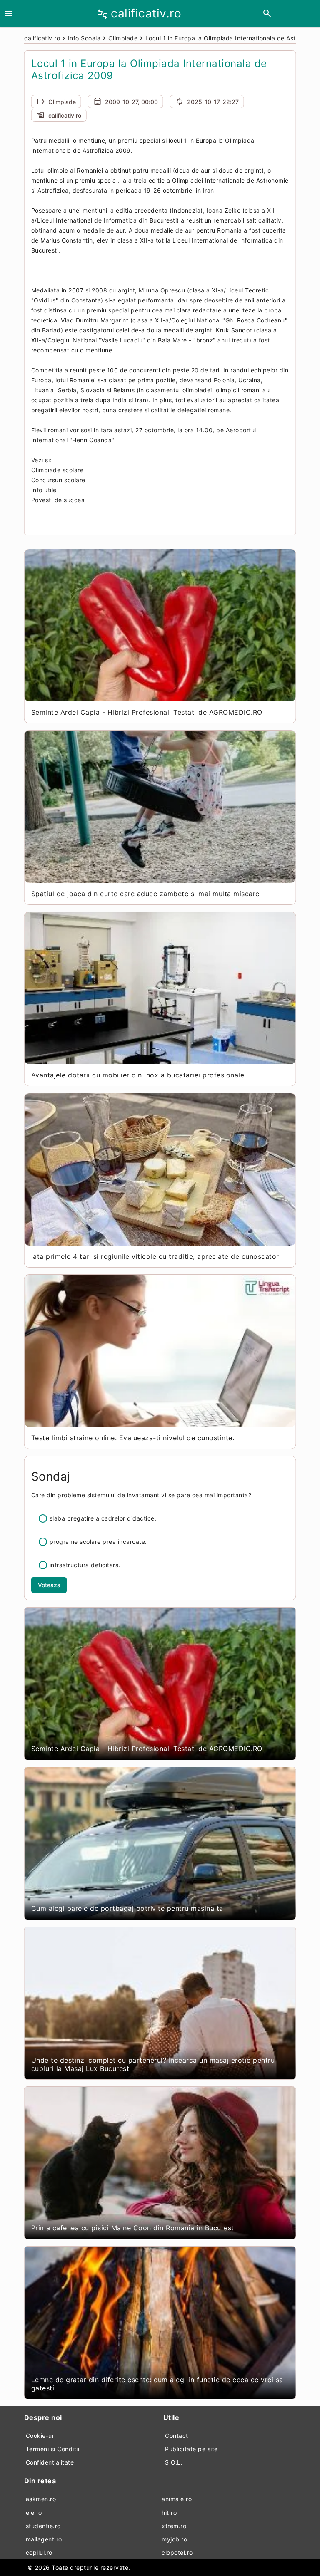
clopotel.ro (177, 2552)
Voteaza (49, 1585)
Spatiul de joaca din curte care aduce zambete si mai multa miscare (145, 894)
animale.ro (177, 2499)
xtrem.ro (174, 2526)
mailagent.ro (44, 2539)
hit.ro (169, 2513)
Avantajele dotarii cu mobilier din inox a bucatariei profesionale (138, 1075)
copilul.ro (39, 2552)
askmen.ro (41, 2499)
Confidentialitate (50, 2462)
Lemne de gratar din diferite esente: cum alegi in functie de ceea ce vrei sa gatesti (157, 2384)
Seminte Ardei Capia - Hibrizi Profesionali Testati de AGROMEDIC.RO (147, 712)
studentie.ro (43, 2526)
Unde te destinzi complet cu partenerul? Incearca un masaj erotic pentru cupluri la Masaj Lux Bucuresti (153, 2064)
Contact (177, 2436)
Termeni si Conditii (53, 2449)
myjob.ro (174, 2539)
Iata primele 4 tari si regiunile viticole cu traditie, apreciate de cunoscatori (156, 1256)
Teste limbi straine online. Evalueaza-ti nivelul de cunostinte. (133, 1438)
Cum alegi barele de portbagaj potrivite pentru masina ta (127, 1908)
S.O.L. (174, 2462)
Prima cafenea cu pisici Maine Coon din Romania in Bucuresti (134, 2228)
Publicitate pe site (191, 2449)
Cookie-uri (41, 2436)
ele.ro (34, 2513)
